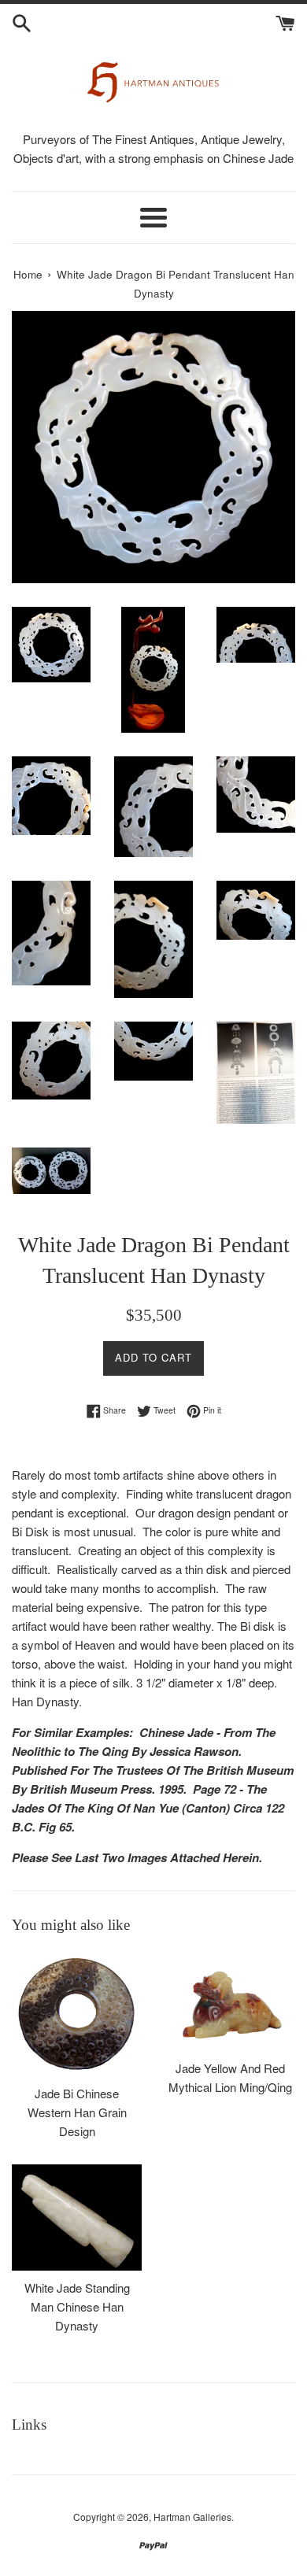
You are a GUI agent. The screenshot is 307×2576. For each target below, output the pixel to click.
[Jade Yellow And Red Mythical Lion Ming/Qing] (230, 2001)
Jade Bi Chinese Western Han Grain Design (77, 2112)
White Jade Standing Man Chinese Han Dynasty (77, 2306)
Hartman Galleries (192, 2517)
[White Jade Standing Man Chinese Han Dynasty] (77, 2218)
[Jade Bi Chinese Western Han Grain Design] (77, 2014)
